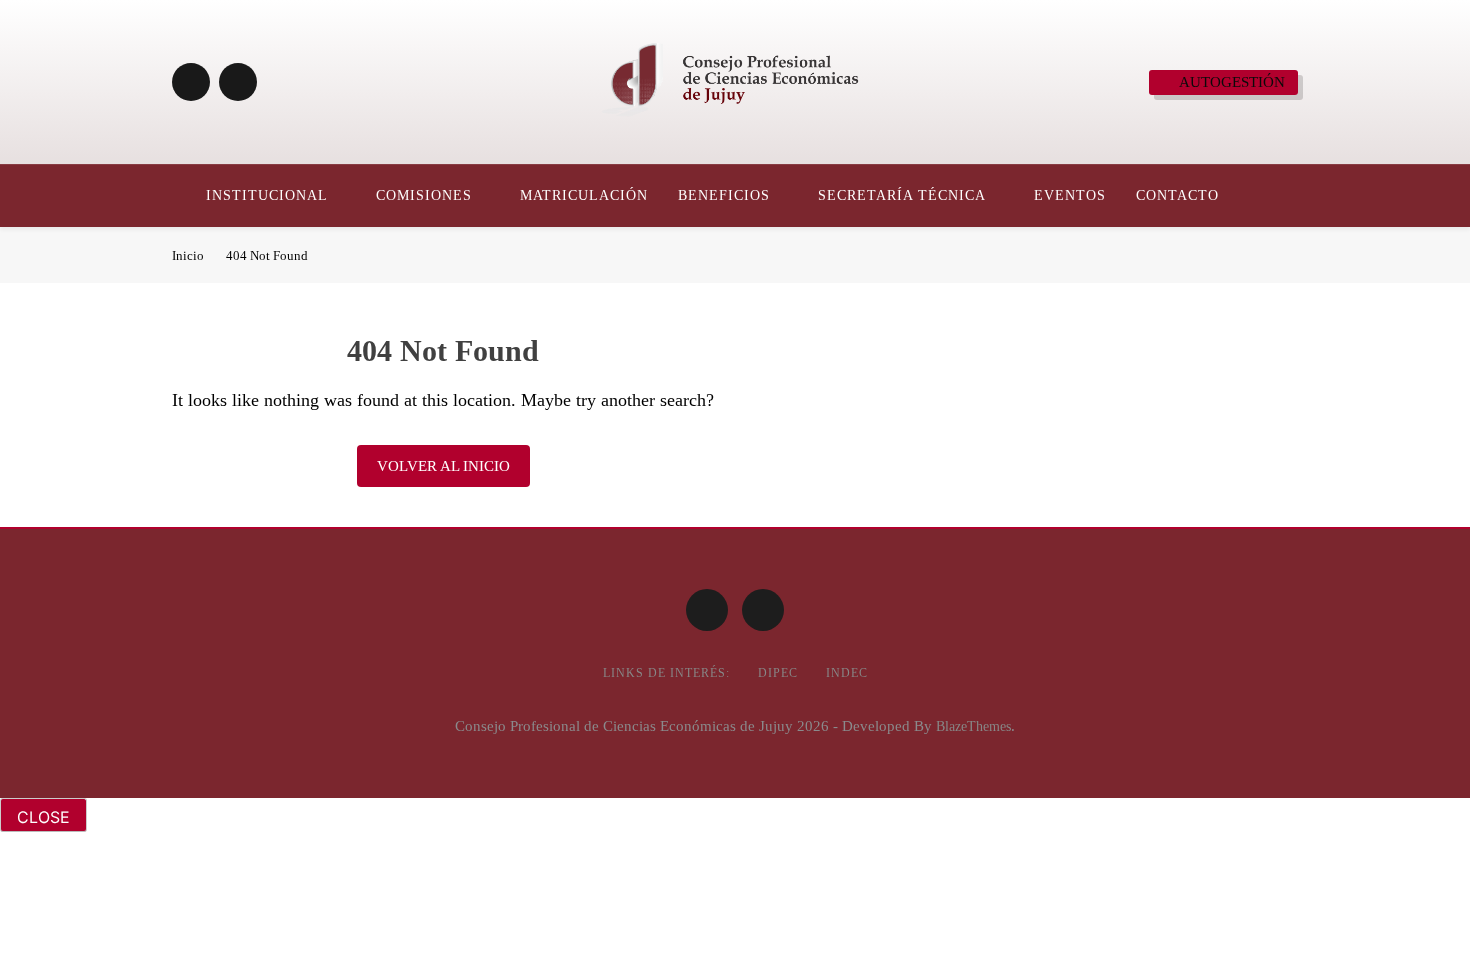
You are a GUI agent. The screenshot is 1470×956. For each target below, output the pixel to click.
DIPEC (778, 673)
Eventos (1070, 195)
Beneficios (724, 195)
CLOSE (43, 817)
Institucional (267, 195)
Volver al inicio (443, 466)
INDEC (847, 673)
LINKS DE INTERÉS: (666, 673)
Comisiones (424, 195)
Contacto (1177, 195)
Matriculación (584, 195)
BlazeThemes (973, 726)
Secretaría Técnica (902, 195)
